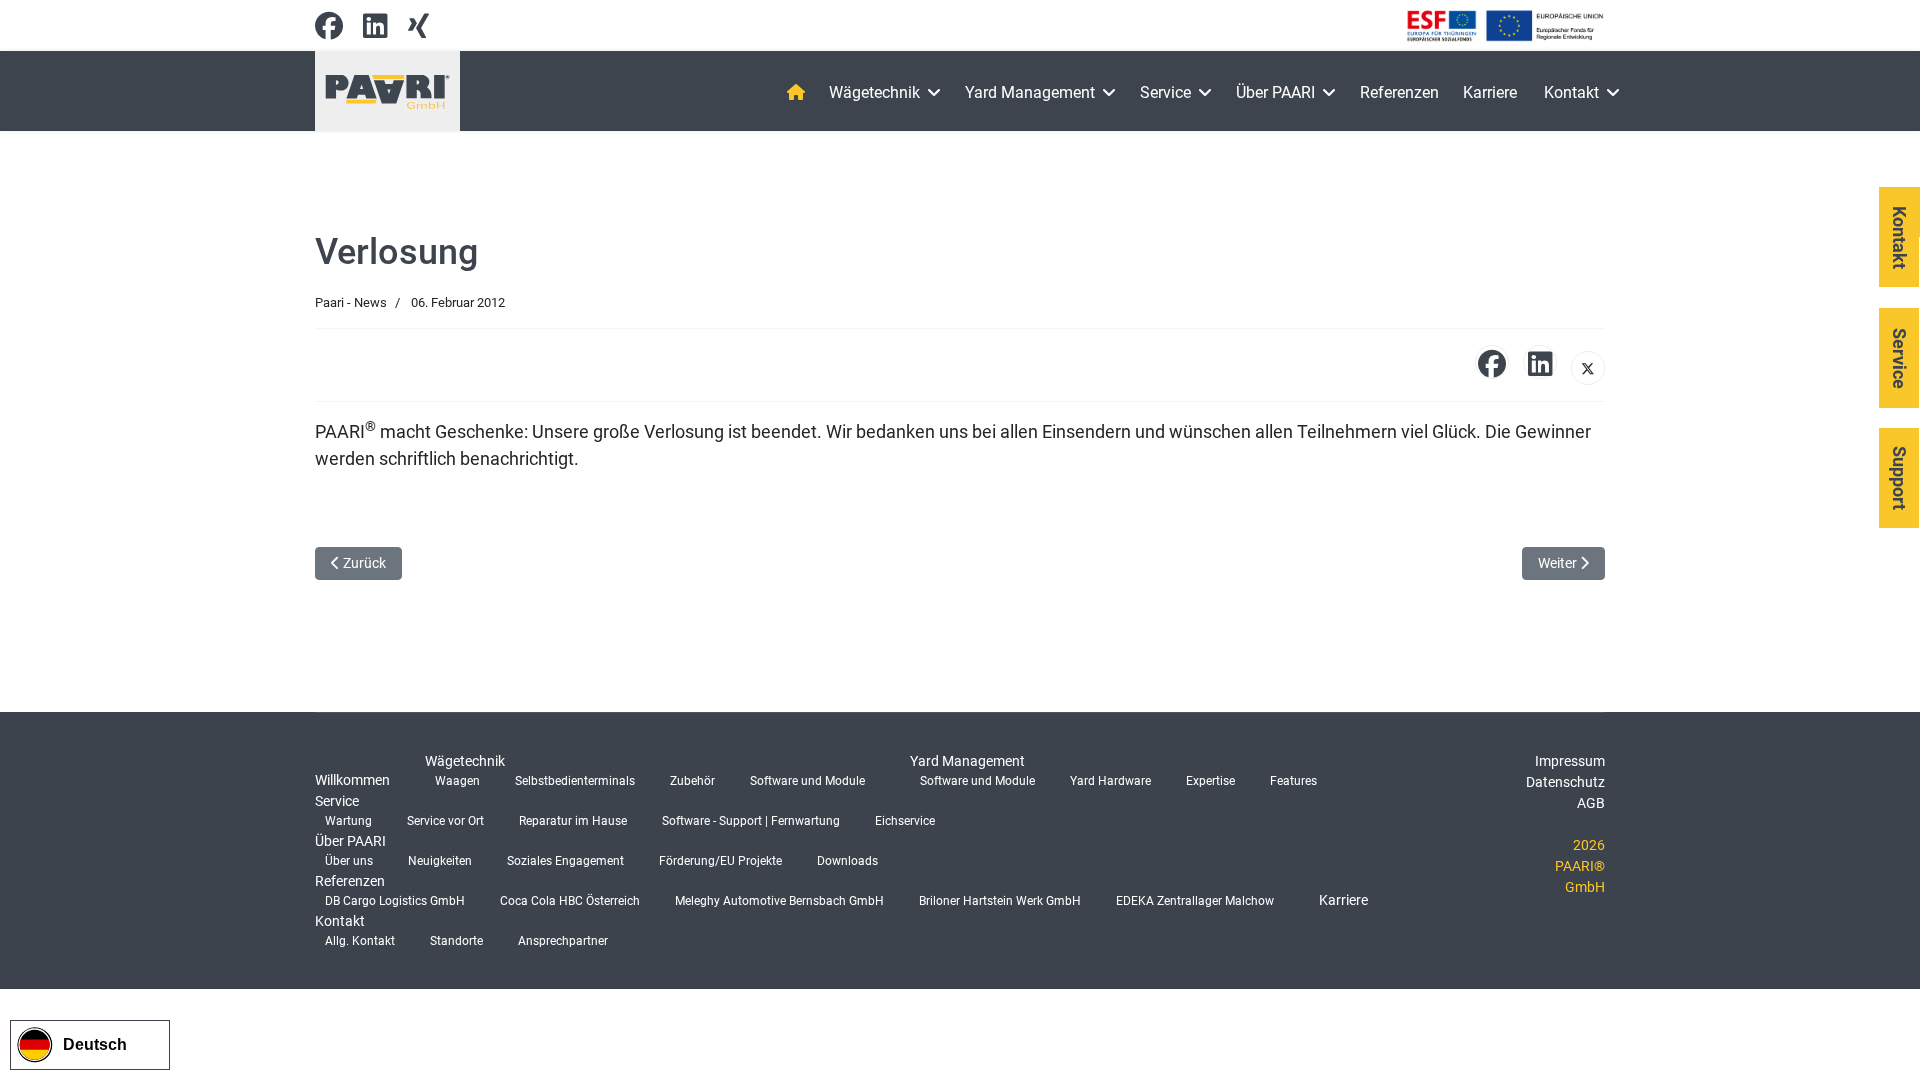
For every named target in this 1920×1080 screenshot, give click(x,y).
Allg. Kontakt (360, 941)
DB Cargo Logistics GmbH (395, 901)
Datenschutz (1565, 782)
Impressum (1570, 761)
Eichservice (905, 821)
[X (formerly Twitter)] (1588, 368)
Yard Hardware (1110, 781)
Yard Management (1030, 92)
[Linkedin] (375, 31)
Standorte (456, 941)
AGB (1591, 803)
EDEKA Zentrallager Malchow (1195, 901)
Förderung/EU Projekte (720, 861)
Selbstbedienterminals (575, 781)
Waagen (457, 781)
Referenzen (1399, 92)
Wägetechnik (874, 92)
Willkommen (352, 780)
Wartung (348, 821)
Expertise (1210, 781)
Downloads (847, 861)
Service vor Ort (445, 821)
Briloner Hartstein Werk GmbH (1000, 901)
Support (1899, 478)
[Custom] (418, 31)
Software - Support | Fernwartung (751, 821)
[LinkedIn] (1540, 362)
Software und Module (807, 781)
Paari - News (351, 302)
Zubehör (692, 781)
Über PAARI (1275, 92)
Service (1165, 92)
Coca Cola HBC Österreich (570, 901)
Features (1293, 781)
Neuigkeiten (440, 861)
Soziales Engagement (565, 861)
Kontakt (1571, 92)
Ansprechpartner (563, 941)
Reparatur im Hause (573, 821)
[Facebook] (329, 31)
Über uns (349, 861)
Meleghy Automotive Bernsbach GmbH (779, 901)
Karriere (1490, 92)
